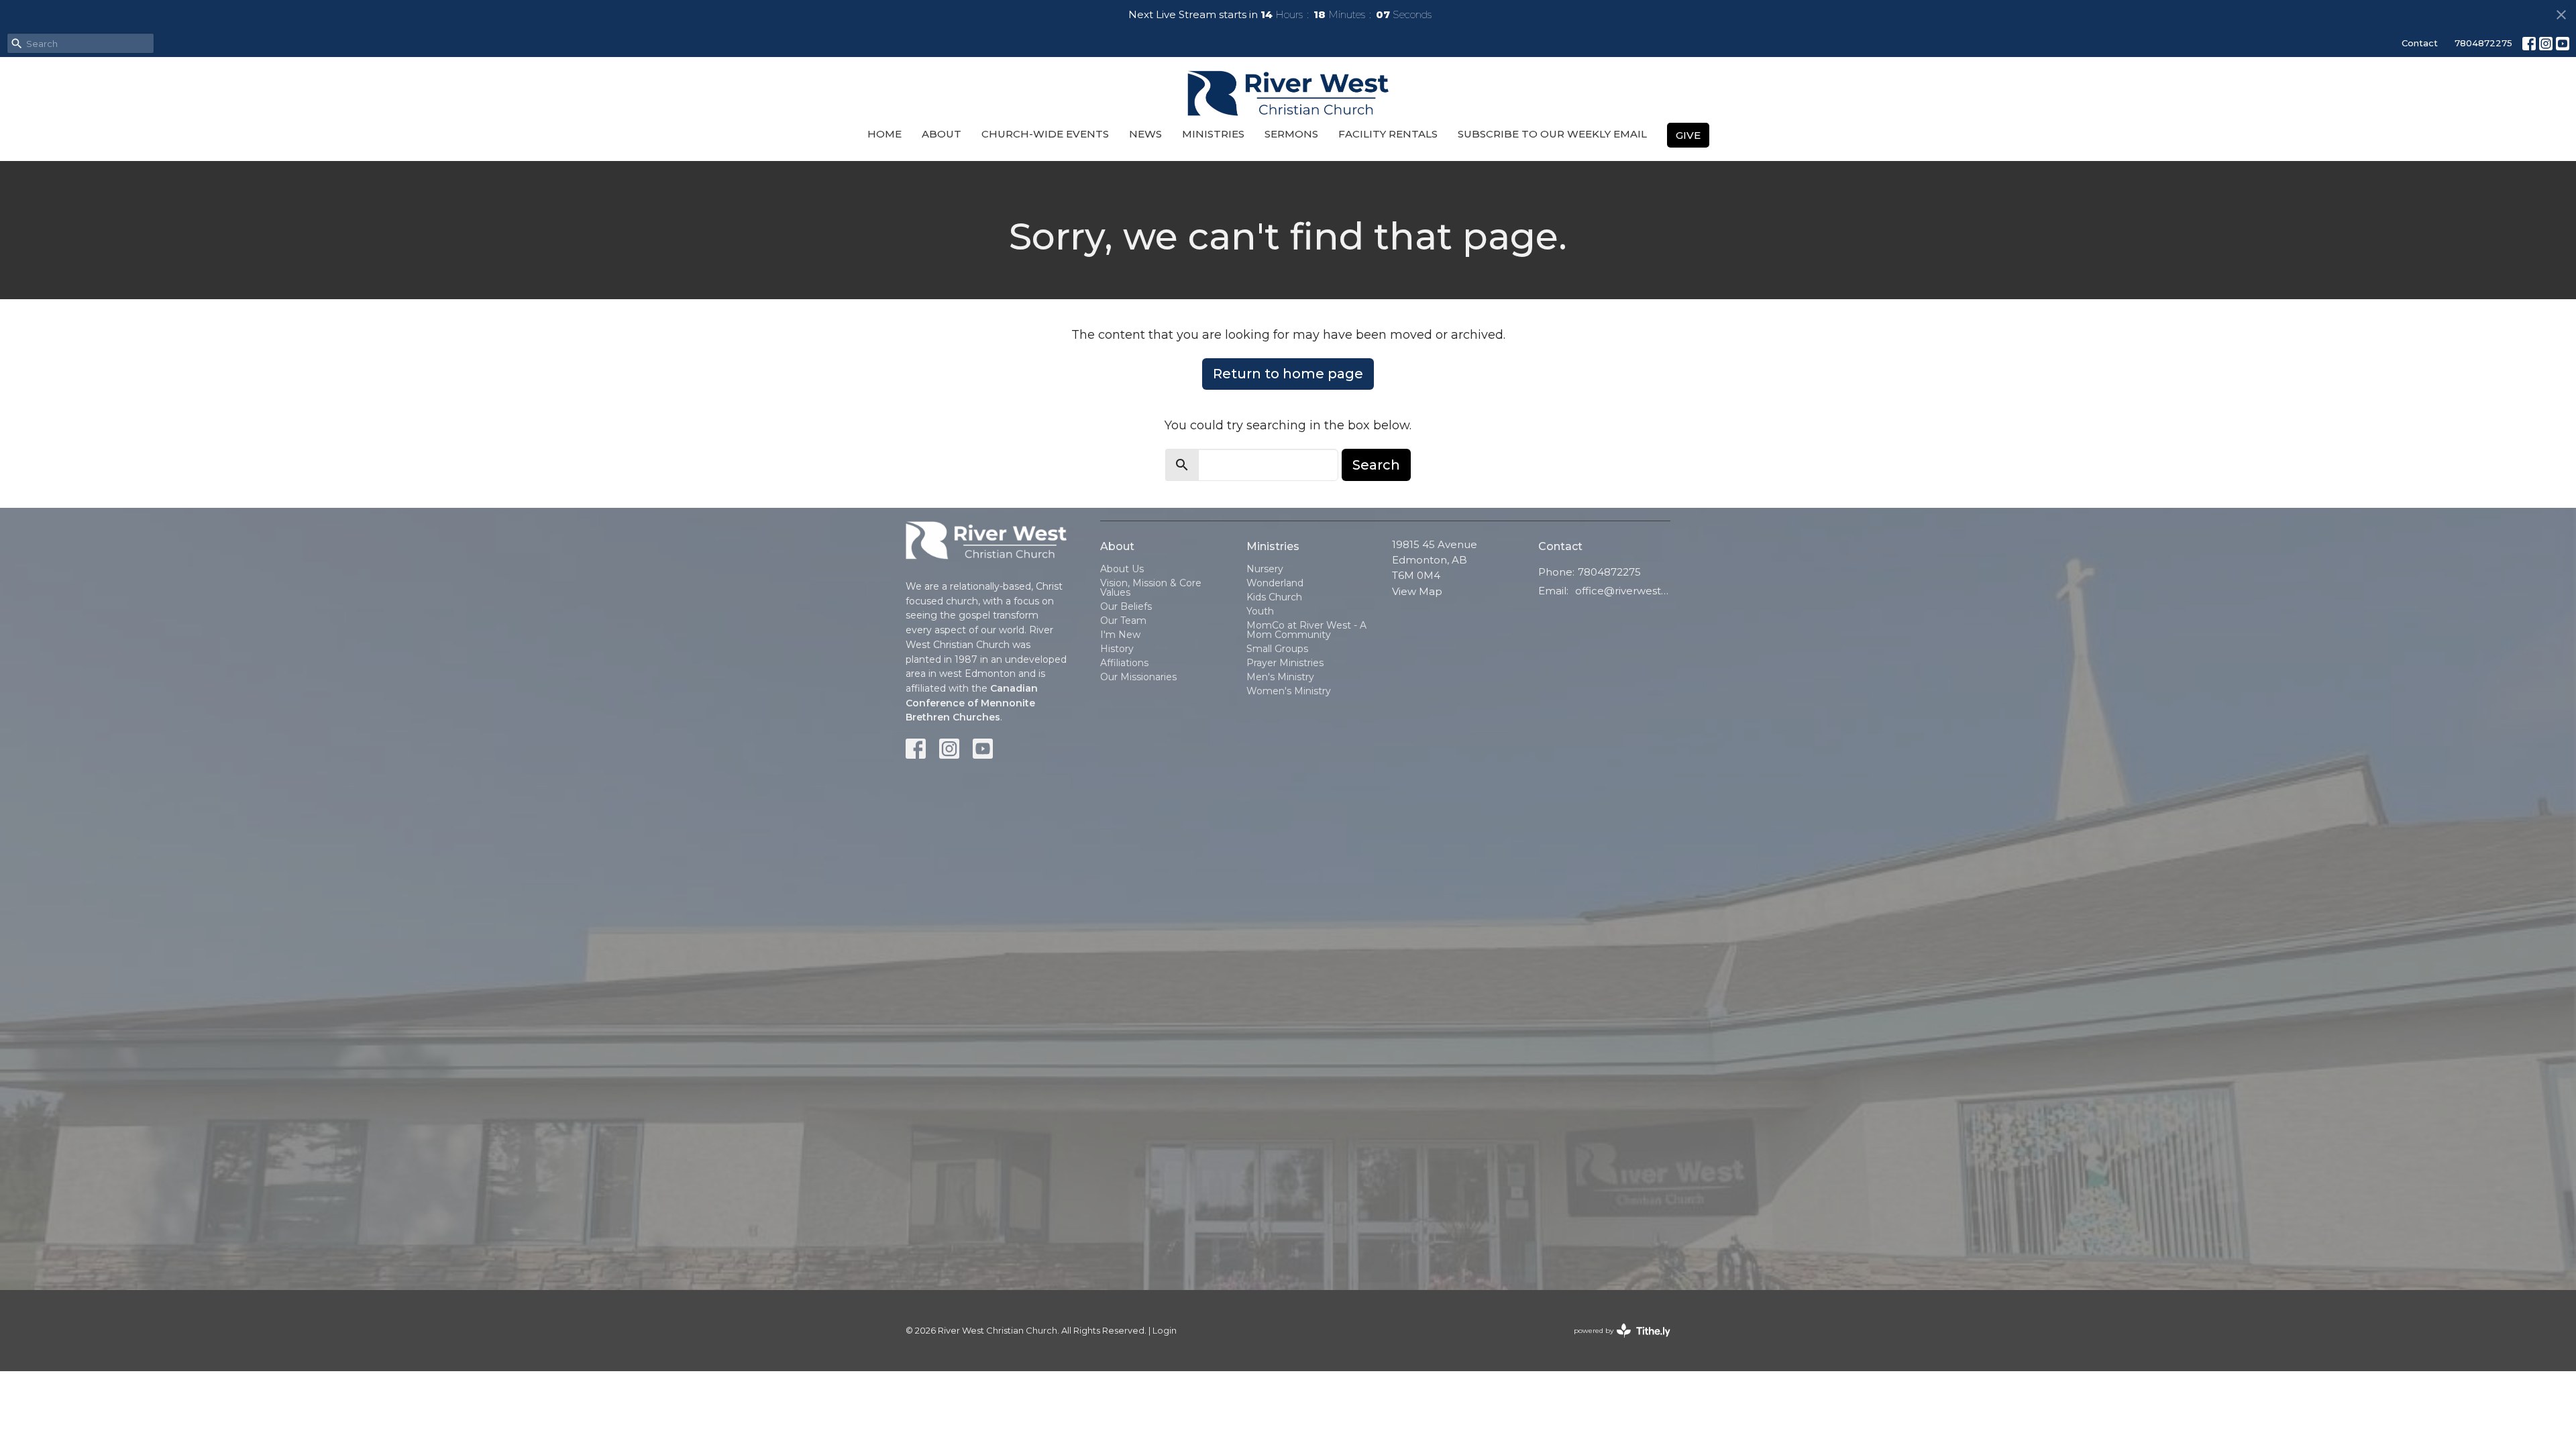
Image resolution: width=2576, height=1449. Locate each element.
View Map (1417, 591)
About (942, 134)
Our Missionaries (1138, 677)
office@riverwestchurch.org (1623, 591)
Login (1165, 1331)
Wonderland (1275, 583)
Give (1688, 135)
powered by (1616, 1342)
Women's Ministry (1289, 691)
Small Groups (1277, 649)
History (1117, 649)
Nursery (1265, 569)
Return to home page (1288, 374)
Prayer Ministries (1285, 663)
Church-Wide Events (1045, 134)
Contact (2420, 43)
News (1145, 134)
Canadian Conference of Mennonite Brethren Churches (972, 703)
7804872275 (2483, 43)
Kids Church (1274, 597)
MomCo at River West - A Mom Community (1306, 630)
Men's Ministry (1280, 677)
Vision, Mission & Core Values (1151, 588)
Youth (1260, 611)
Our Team (1123, 621)
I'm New (1120, 635)
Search (1376, 465)
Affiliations (1124, 663)
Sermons (1291, 134)
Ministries (1213, 134)
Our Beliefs (1126, 606)
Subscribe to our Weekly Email (1552, 134)
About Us (1122, 569)
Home (884, 134)
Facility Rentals (1388, 134)
